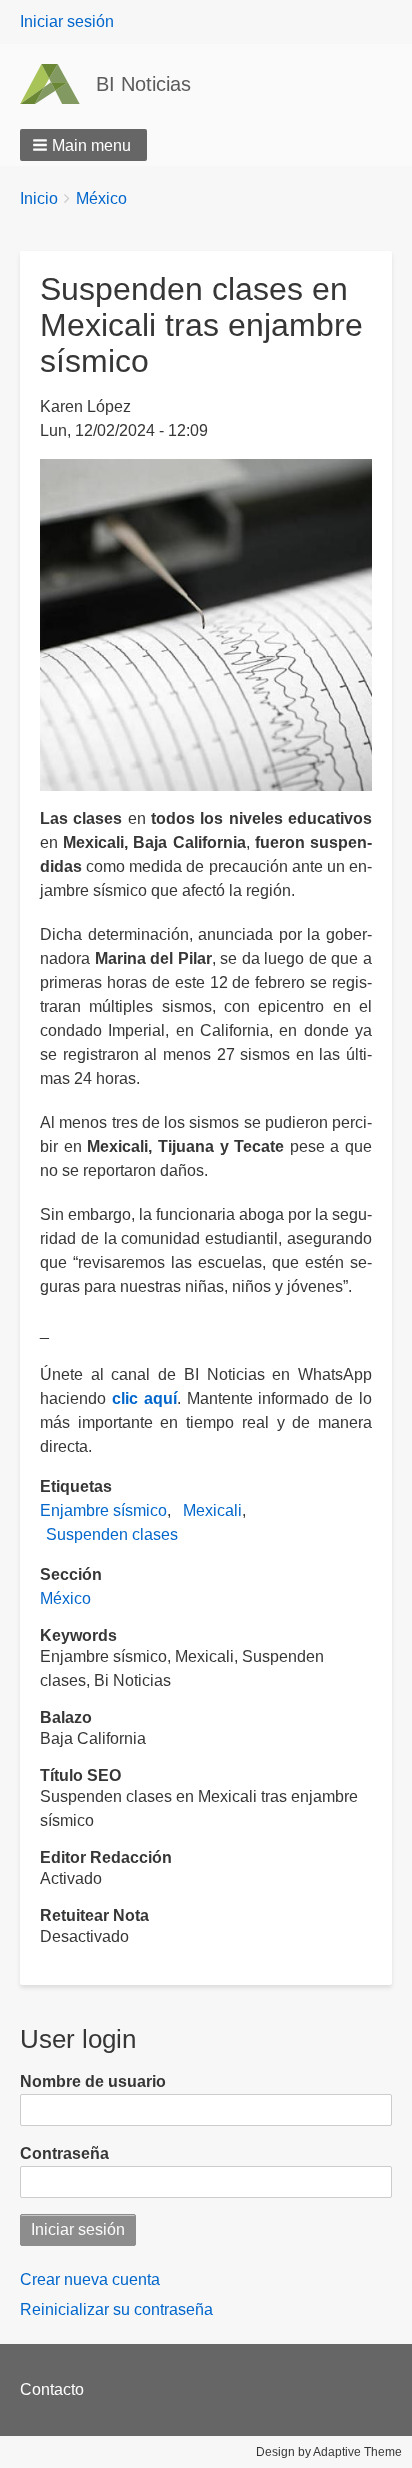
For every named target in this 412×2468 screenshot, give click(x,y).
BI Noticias (143, 84)
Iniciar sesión (67, 21)
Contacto (52, 2389)
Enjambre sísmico (103, 1510)
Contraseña (64, 2153)
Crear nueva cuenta (90, 2279)
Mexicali (212, 1510)
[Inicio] (58, 84)
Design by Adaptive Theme (329, 2452)
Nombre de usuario (93, 2081)
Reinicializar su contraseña (116, 2309)
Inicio (39, 198)
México (101, 198)
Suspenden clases (112, 1534)
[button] (83, 145)
